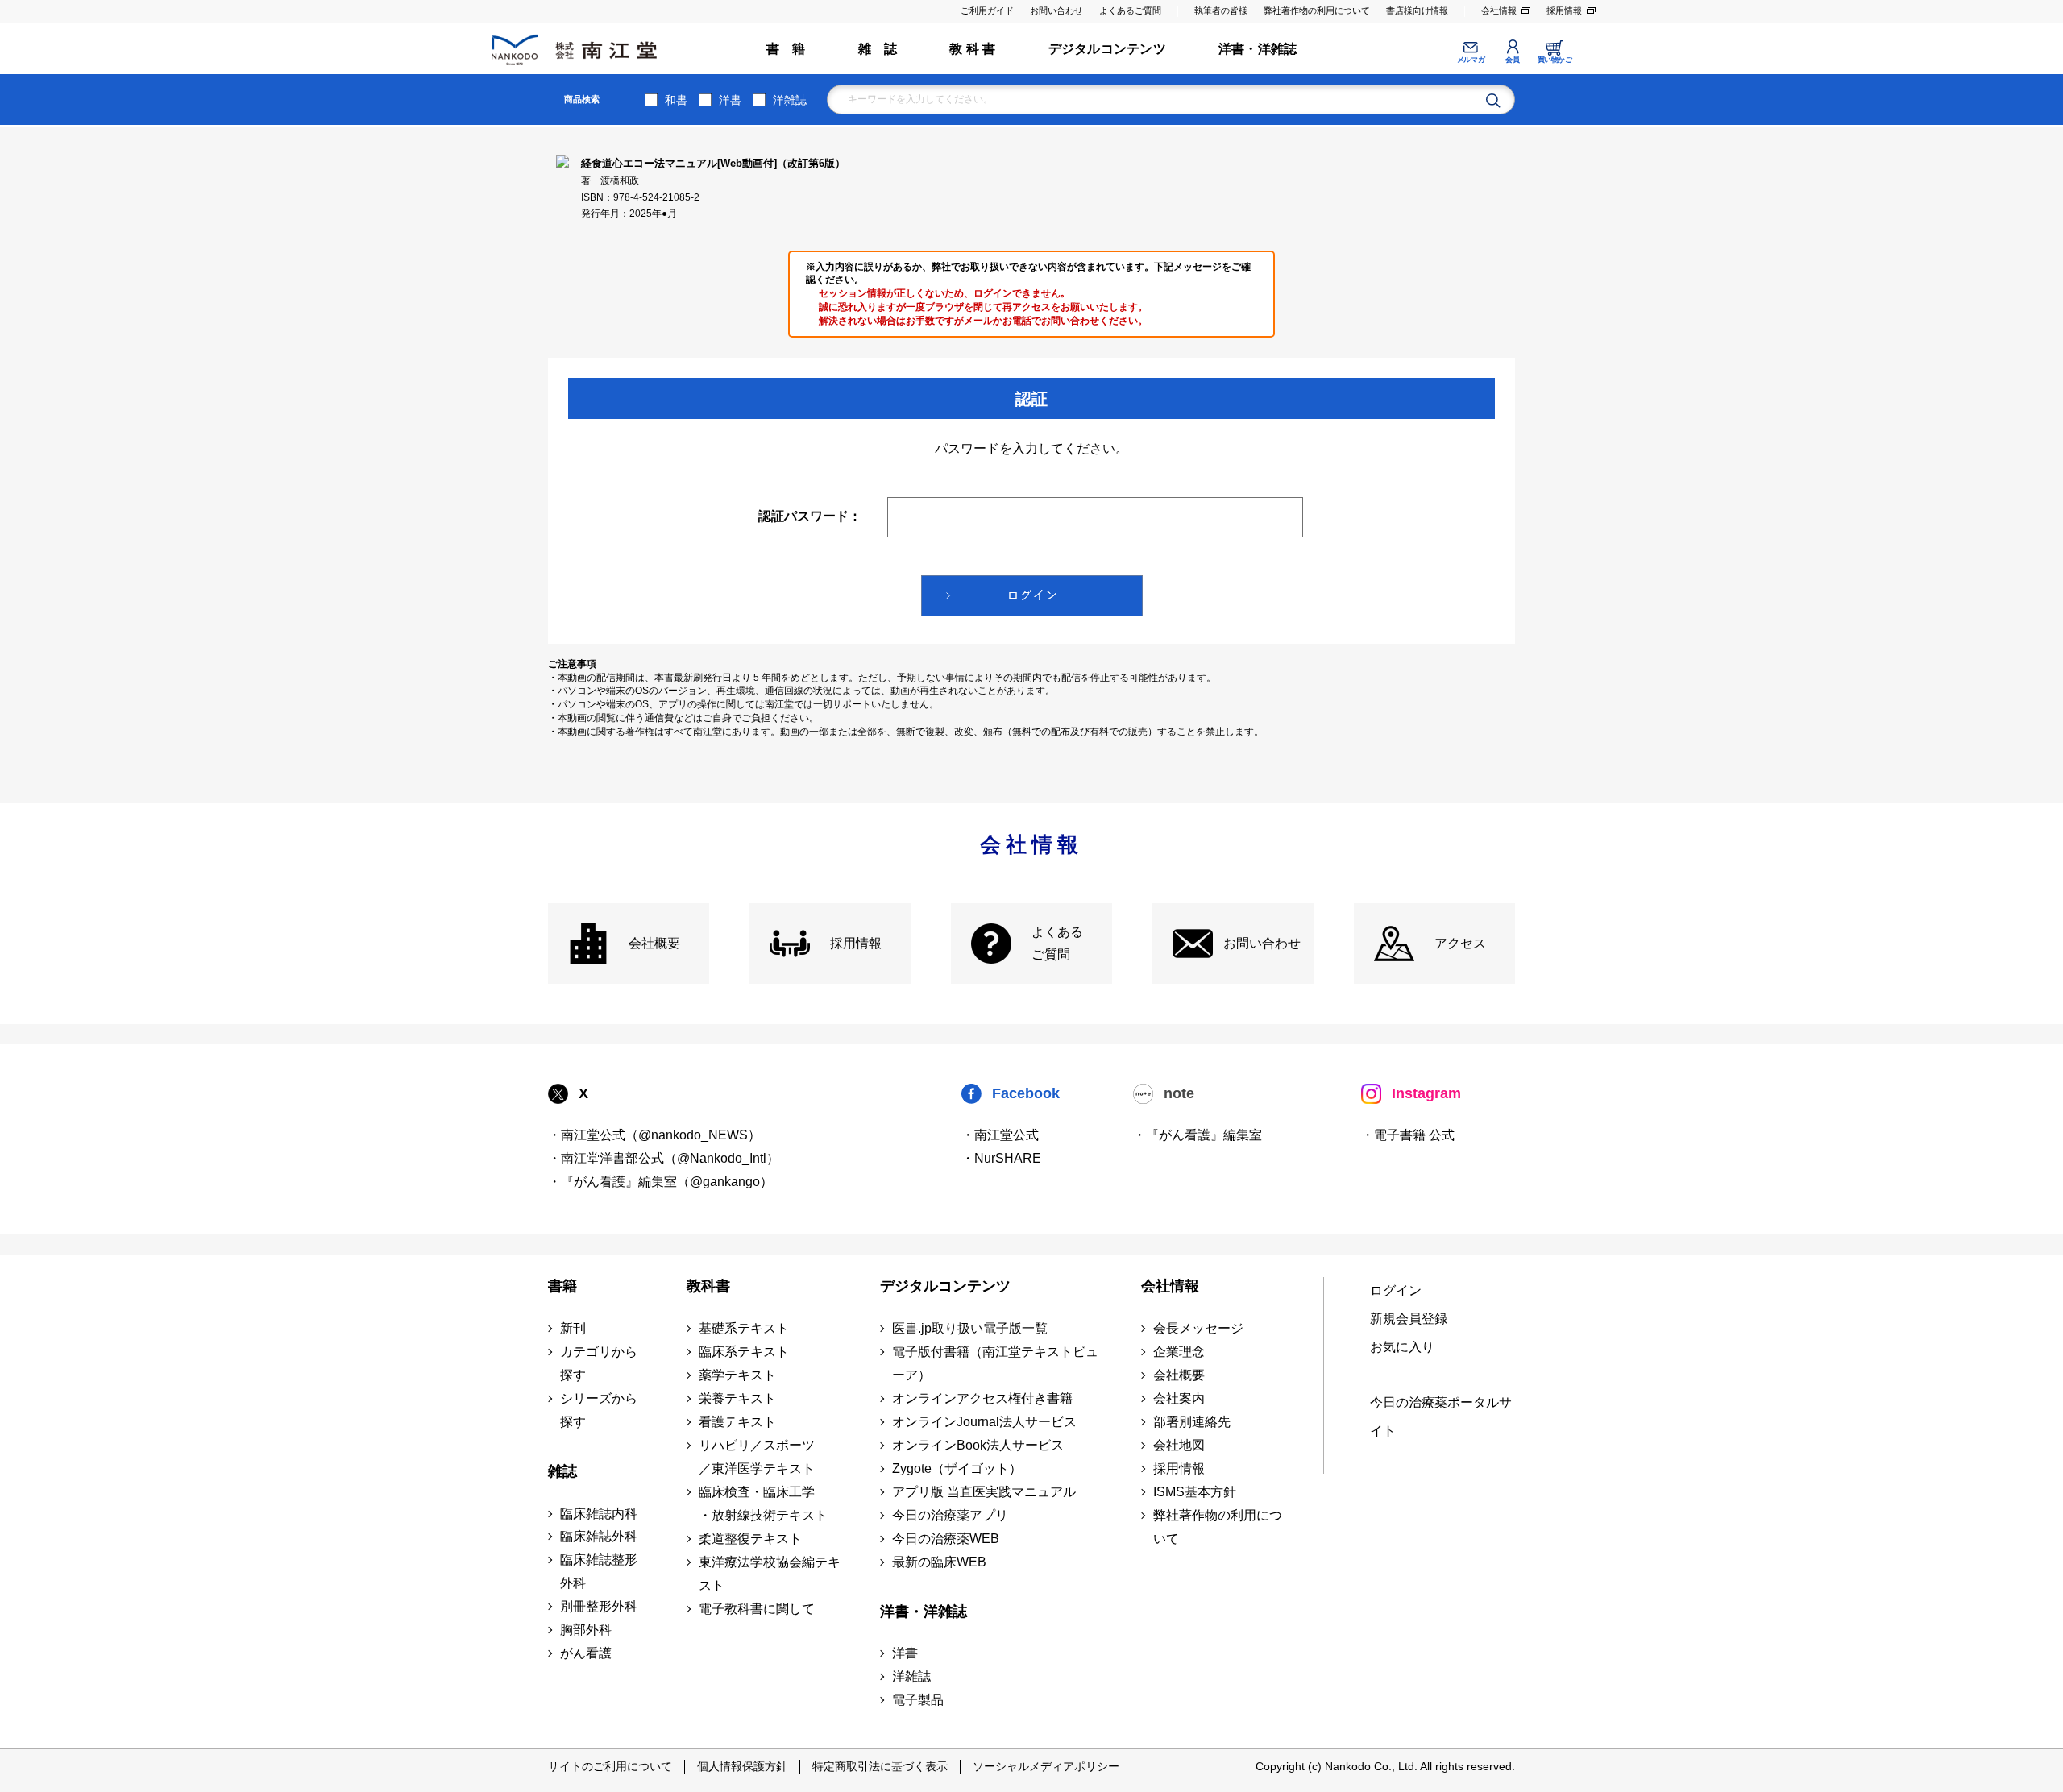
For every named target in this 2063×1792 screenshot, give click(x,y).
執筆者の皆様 (1221, 10)
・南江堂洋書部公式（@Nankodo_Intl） (664, 1158)
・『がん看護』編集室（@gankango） (660, 1182)
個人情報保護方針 (742, 1766)
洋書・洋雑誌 (1258, 49)
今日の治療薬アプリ (950, 1515)
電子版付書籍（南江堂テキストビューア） (995, 1363)
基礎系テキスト (744, 1328)
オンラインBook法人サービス (978, 1445)
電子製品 (918, 1700)
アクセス (1460, 943)
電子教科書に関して (757, 1609)
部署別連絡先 (1192, 1422)
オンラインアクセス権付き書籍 (982, 1398)
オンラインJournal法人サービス (984, 1422)
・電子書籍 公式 (1408, 1135)
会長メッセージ (1198, 1328)
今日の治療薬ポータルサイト (1441, 1417)
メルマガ (1471, 60)
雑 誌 (878, 49)
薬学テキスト (737, 1375)
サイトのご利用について (610, 1766)
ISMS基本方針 (1195, 1492)
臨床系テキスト (744, 1352)
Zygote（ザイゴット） (957, 1468)
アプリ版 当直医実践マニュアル (984, 1492)
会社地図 (1179, 1445)
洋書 (730, 100)
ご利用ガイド (987, 10)
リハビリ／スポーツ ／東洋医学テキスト (757, 1457)
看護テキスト (737, 1422)
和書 (676, 100)
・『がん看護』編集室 (1198, 1135)
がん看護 (586, 1653)
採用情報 (1564, 10)
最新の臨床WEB (939, 1562)
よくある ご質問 (1057, 944)
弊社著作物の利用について (1317, 10)
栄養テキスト (737, 1398)
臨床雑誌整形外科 (599, 1571)
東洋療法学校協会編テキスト (770, 1574)
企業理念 (1179, 1352)
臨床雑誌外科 (599, 1536)
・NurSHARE (1001, 1158)
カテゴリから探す (599, 1363)
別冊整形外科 (599, 1606)
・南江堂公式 (1000, 1135)
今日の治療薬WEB (946, 1539)
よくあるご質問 (1130, 10)
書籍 (562, 1286)
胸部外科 (586, 1630)
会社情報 (1499, 10)
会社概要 (654, 943)
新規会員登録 (1409, 1319)
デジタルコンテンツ (1107, 49)
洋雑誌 (790, 100)
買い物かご (1555, 60)
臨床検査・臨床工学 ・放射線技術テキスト (763, 1504)
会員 (1512, 60)
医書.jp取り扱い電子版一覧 (970, 1328)
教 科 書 (972, 49)
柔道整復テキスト (750, 1539)
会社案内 (1179, 1398)
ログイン (1396, 1290)
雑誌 (562, 1471)
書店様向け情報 (1417, 10)
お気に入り (1402, 1347)
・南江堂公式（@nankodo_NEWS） (654, 1135)
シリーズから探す (599, 1410)
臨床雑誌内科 (599, 1514)
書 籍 (786, 49)
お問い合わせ (1056, 10)
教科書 (708, 1286)
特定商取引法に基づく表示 (880, 1766)
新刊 (573, 1328)
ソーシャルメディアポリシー (1046, 1766)
